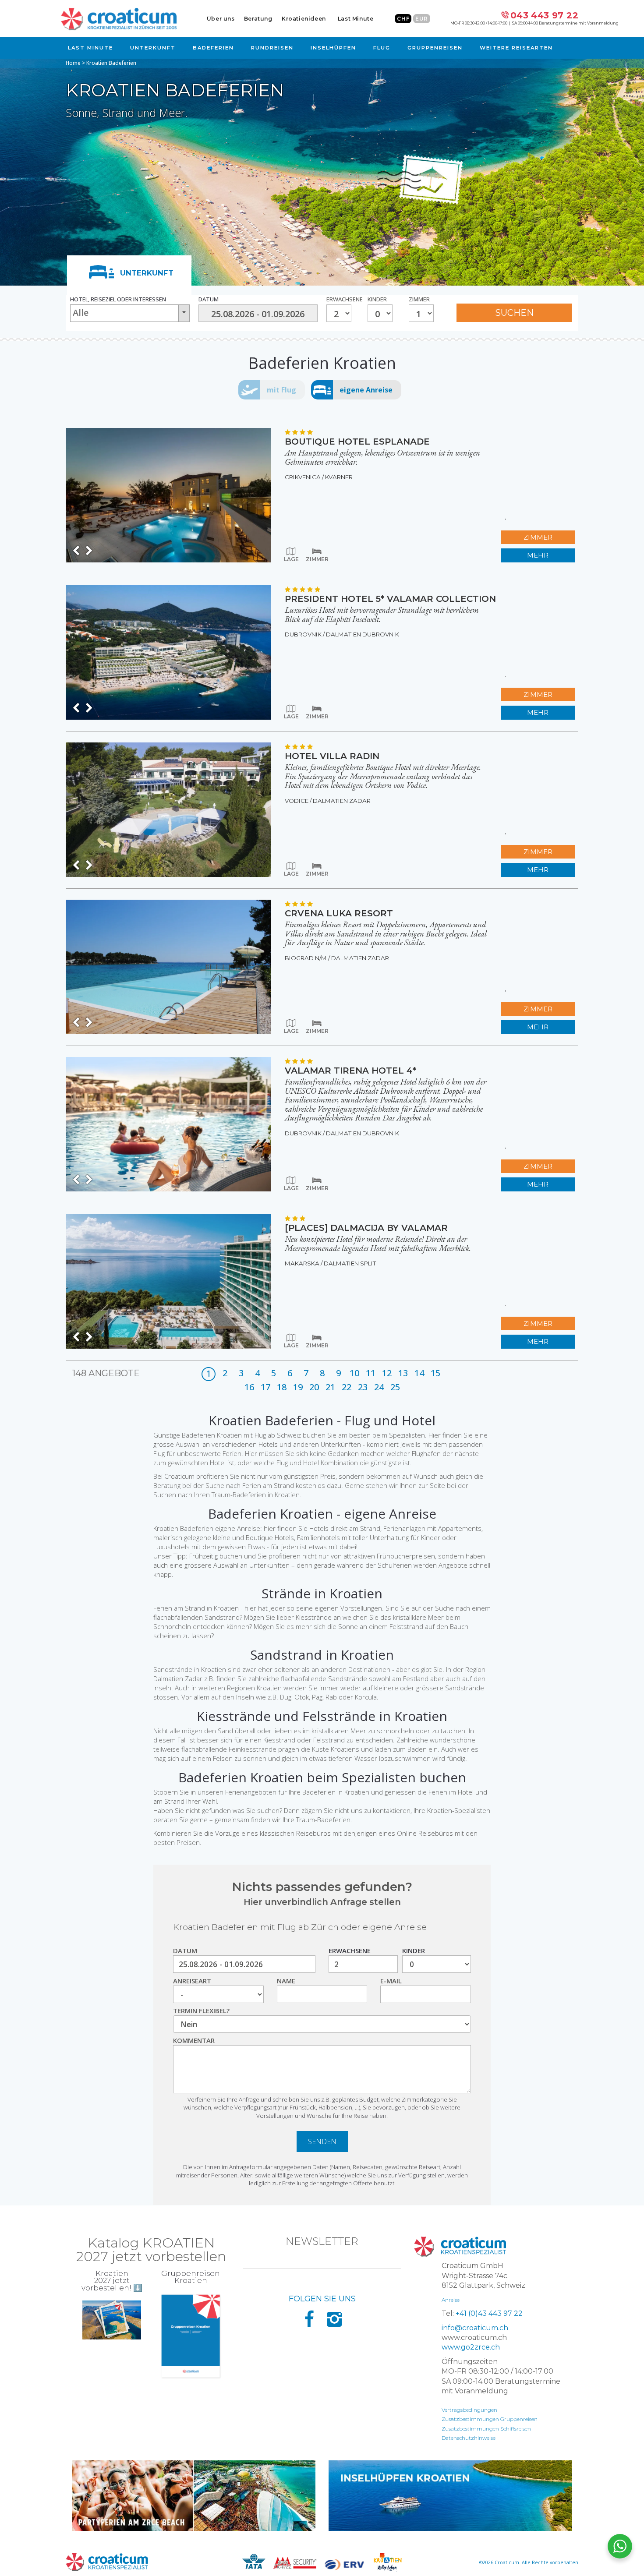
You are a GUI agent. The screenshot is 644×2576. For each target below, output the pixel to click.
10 (354, 1373)
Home (73, 63)
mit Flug (281, 390)
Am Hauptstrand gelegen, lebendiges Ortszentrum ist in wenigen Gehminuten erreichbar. (382, 457)
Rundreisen (272, 48)
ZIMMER (538, 537)
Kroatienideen (304, 19)
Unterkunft (153, 48)
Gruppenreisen (435, 48)
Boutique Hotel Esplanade (357, 442)
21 (330, 1387)
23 (363, 1387)
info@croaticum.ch (475, 2328)
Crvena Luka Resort (339, 913)
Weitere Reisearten (516, 48)
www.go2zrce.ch (471, 2347)
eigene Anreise (366, 390)
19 (298, 1387)
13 (403, 1373)
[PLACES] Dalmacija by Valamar (366, 1228)
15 (435, 1373)
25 (395, 1387)
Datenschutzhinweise (469, 2438)
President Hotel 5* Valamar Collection (390, 599)
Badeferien (213, 48)
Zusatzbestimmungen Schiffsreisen (486, 2429)
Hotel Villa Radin (332, 756)
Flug (382, 48)
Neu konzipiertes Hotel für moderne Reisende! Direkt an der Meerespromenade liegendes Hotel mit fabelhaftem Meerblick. (378, 1244)
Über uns (221, 19)
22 (347, 1387)
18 (282, 1387)
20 (314, 1387)
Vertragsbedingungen (469, 2410)
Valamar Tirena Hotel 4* (350, 1071)
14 (419, 1373)
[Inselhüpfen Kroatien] (450, 2496)
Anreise (451, 2300)
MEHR (538, 555)
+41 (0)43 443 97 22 (489, 2313)
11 (371, 1373)
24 (379, 1387)
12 (387, 1373)
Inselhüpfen (333, 48)
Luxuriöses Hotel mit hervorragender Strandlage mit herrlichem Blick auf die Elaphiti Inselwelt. (382, 615)
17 (265, 1387)
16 (249, 1387)
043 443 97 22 (544, 15)
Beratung (258, 19)
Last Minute (356, 19)
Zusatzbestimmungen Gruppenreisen (490, 2419)
